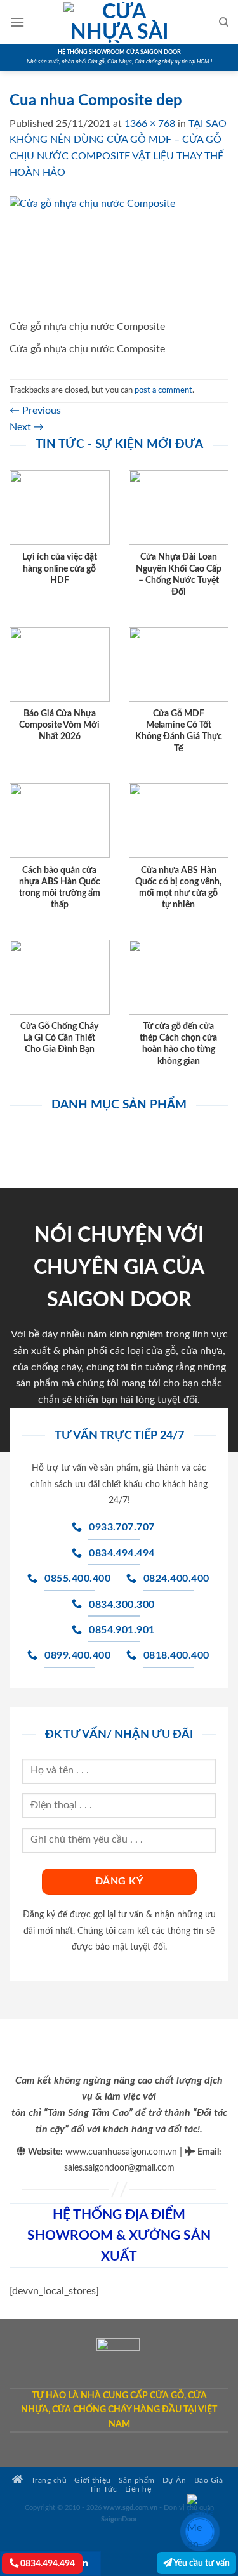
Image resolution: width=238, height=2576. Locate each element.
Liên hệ (138, 2489)
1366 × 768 (150, 124)
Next (27, 427)
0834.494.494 (47, 2564)
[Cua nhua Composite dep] (119, 257)
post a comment (163, 390)
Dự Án (175, 2481)
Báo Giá (209, 2481)
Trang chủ (48, 2481)
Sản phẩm (137, 2481)
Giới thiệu (92, 2481)
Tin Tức (103, 2489)
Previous (35, 411)
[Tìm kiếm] (224, 22)
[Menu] (17, 22)
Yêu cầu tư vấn (201, 2563)
